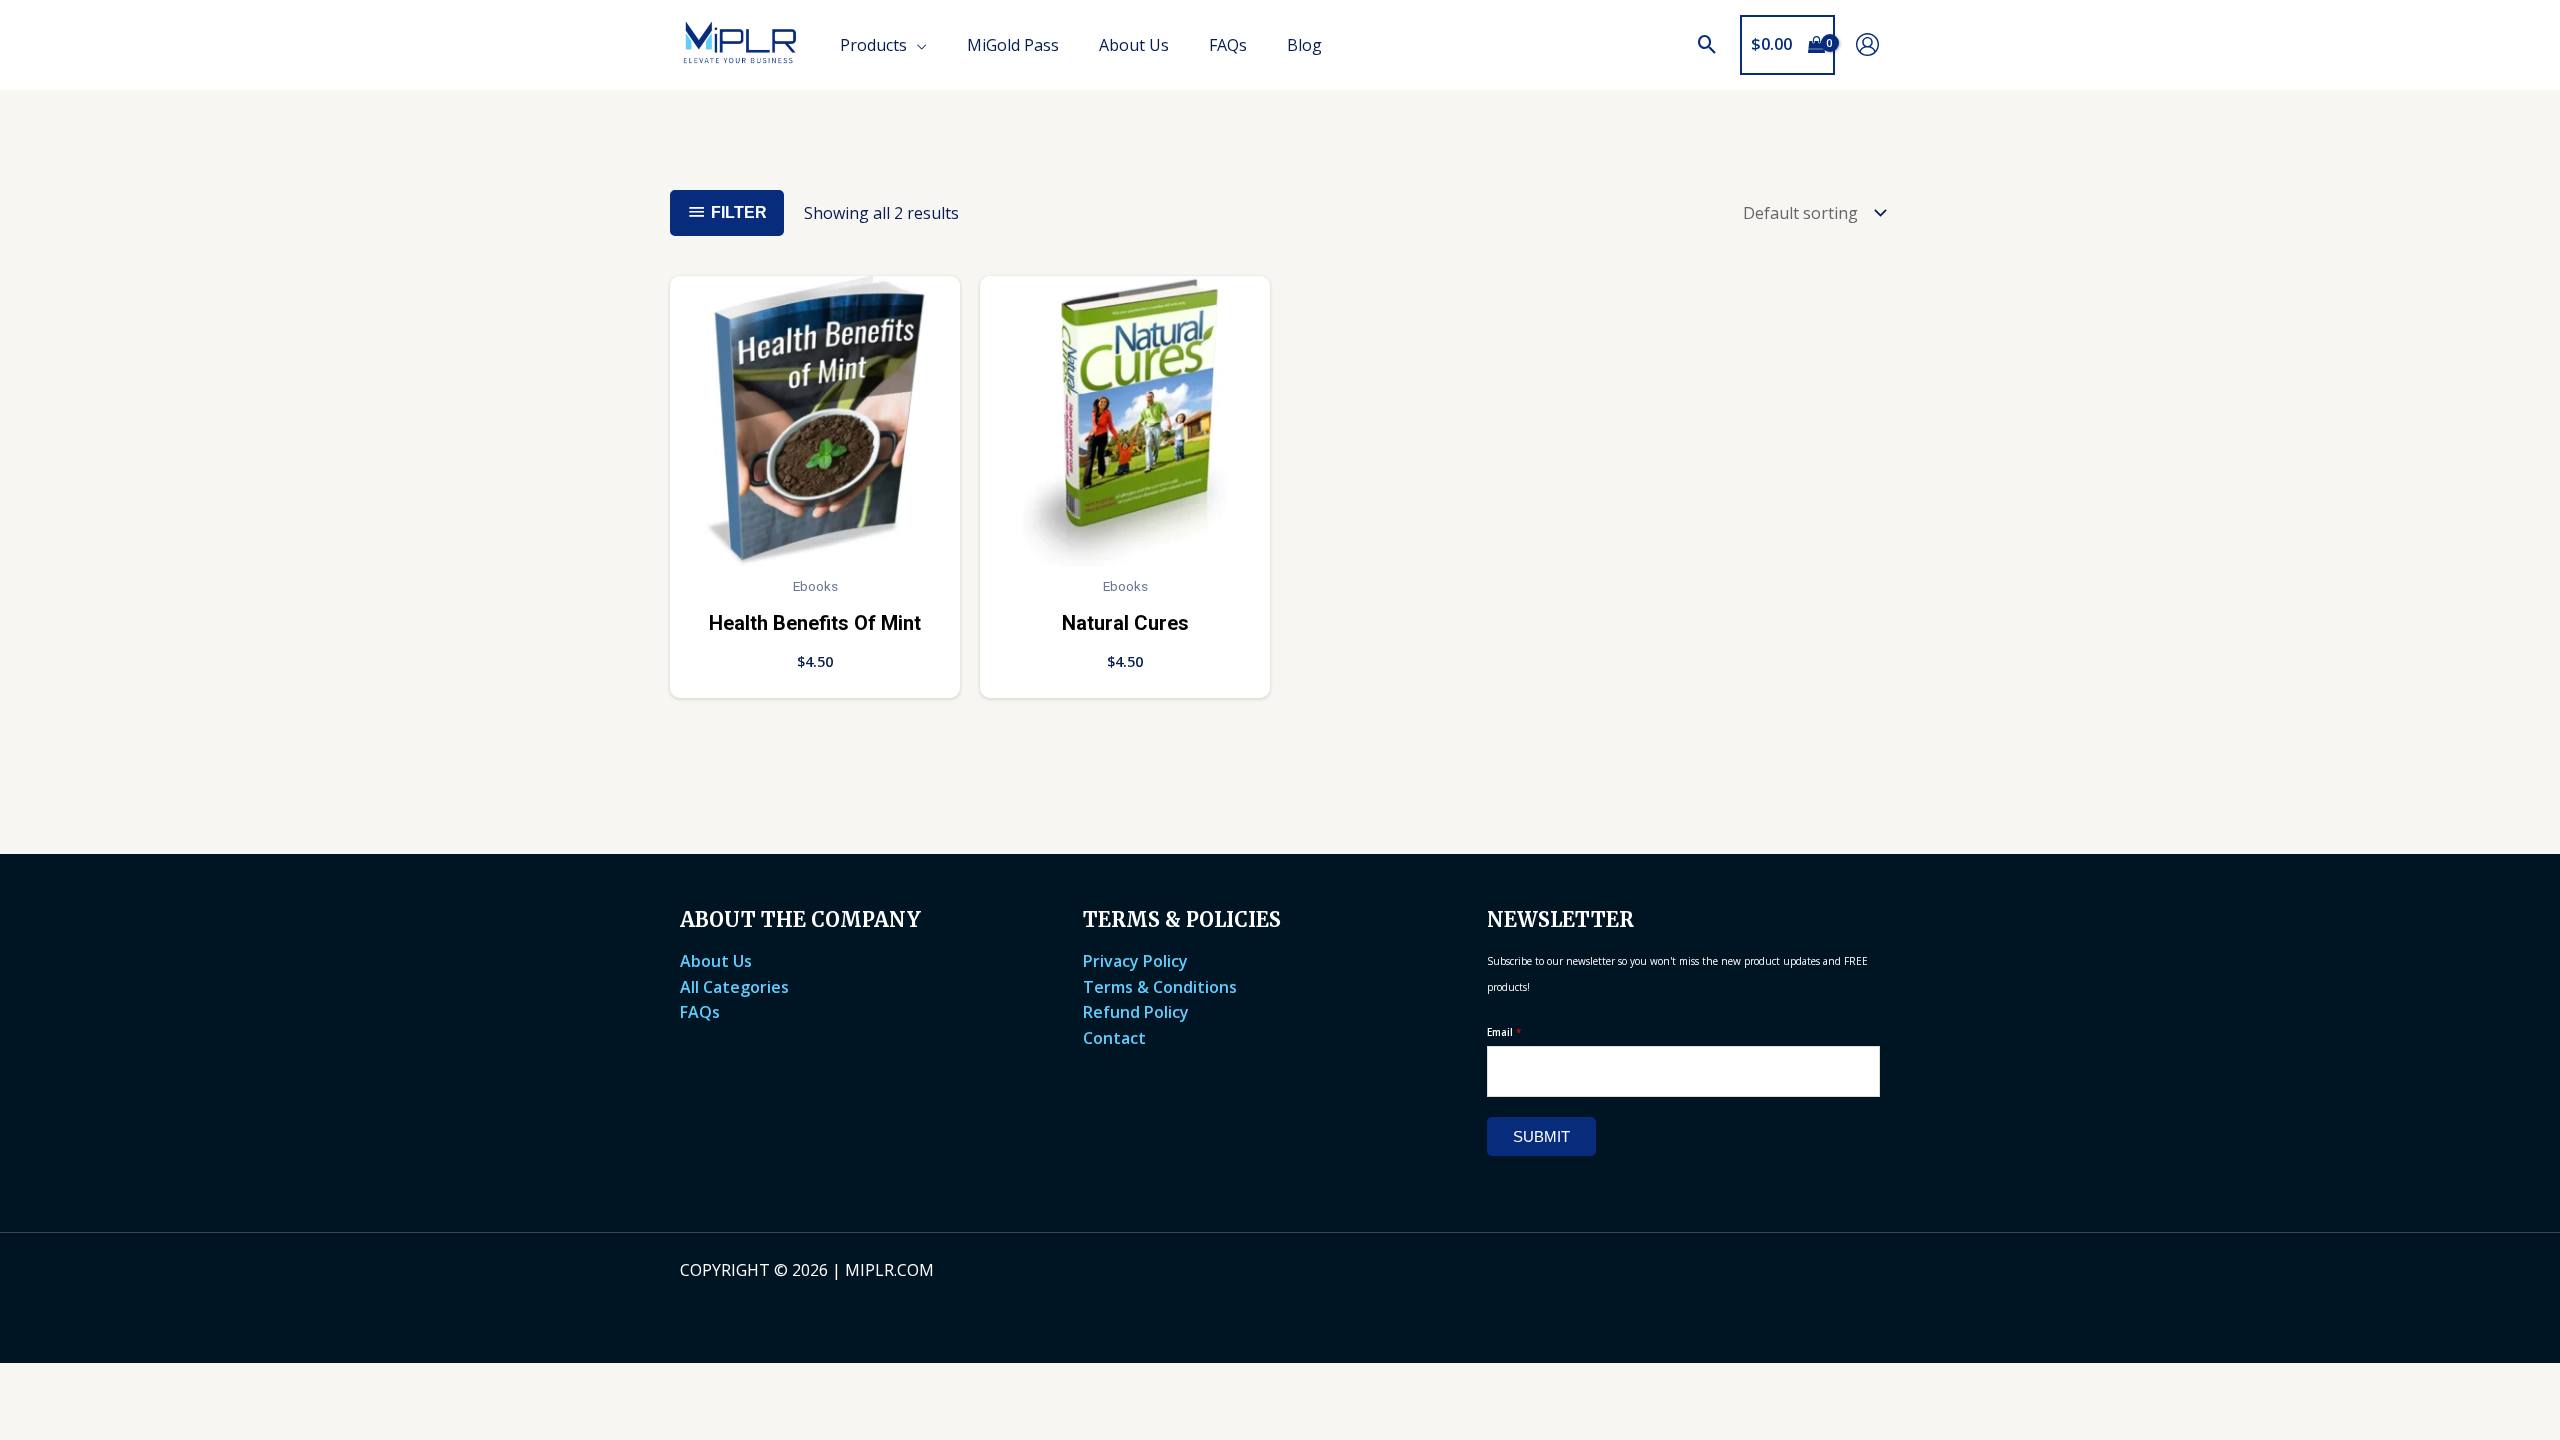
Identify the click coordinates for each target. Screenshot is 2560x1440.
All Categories (734, 987)
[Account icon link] (1867, 44)
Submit (1541, 1136)
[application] (917, 45)
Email (1504, 1032)
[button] (1707, 45)
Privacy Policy (1135, 961)
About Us (716, 961)
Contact (1114, 1038)
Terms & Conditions (1160, 987)
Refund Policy (1136, 1012)
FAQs (700, 1012)
